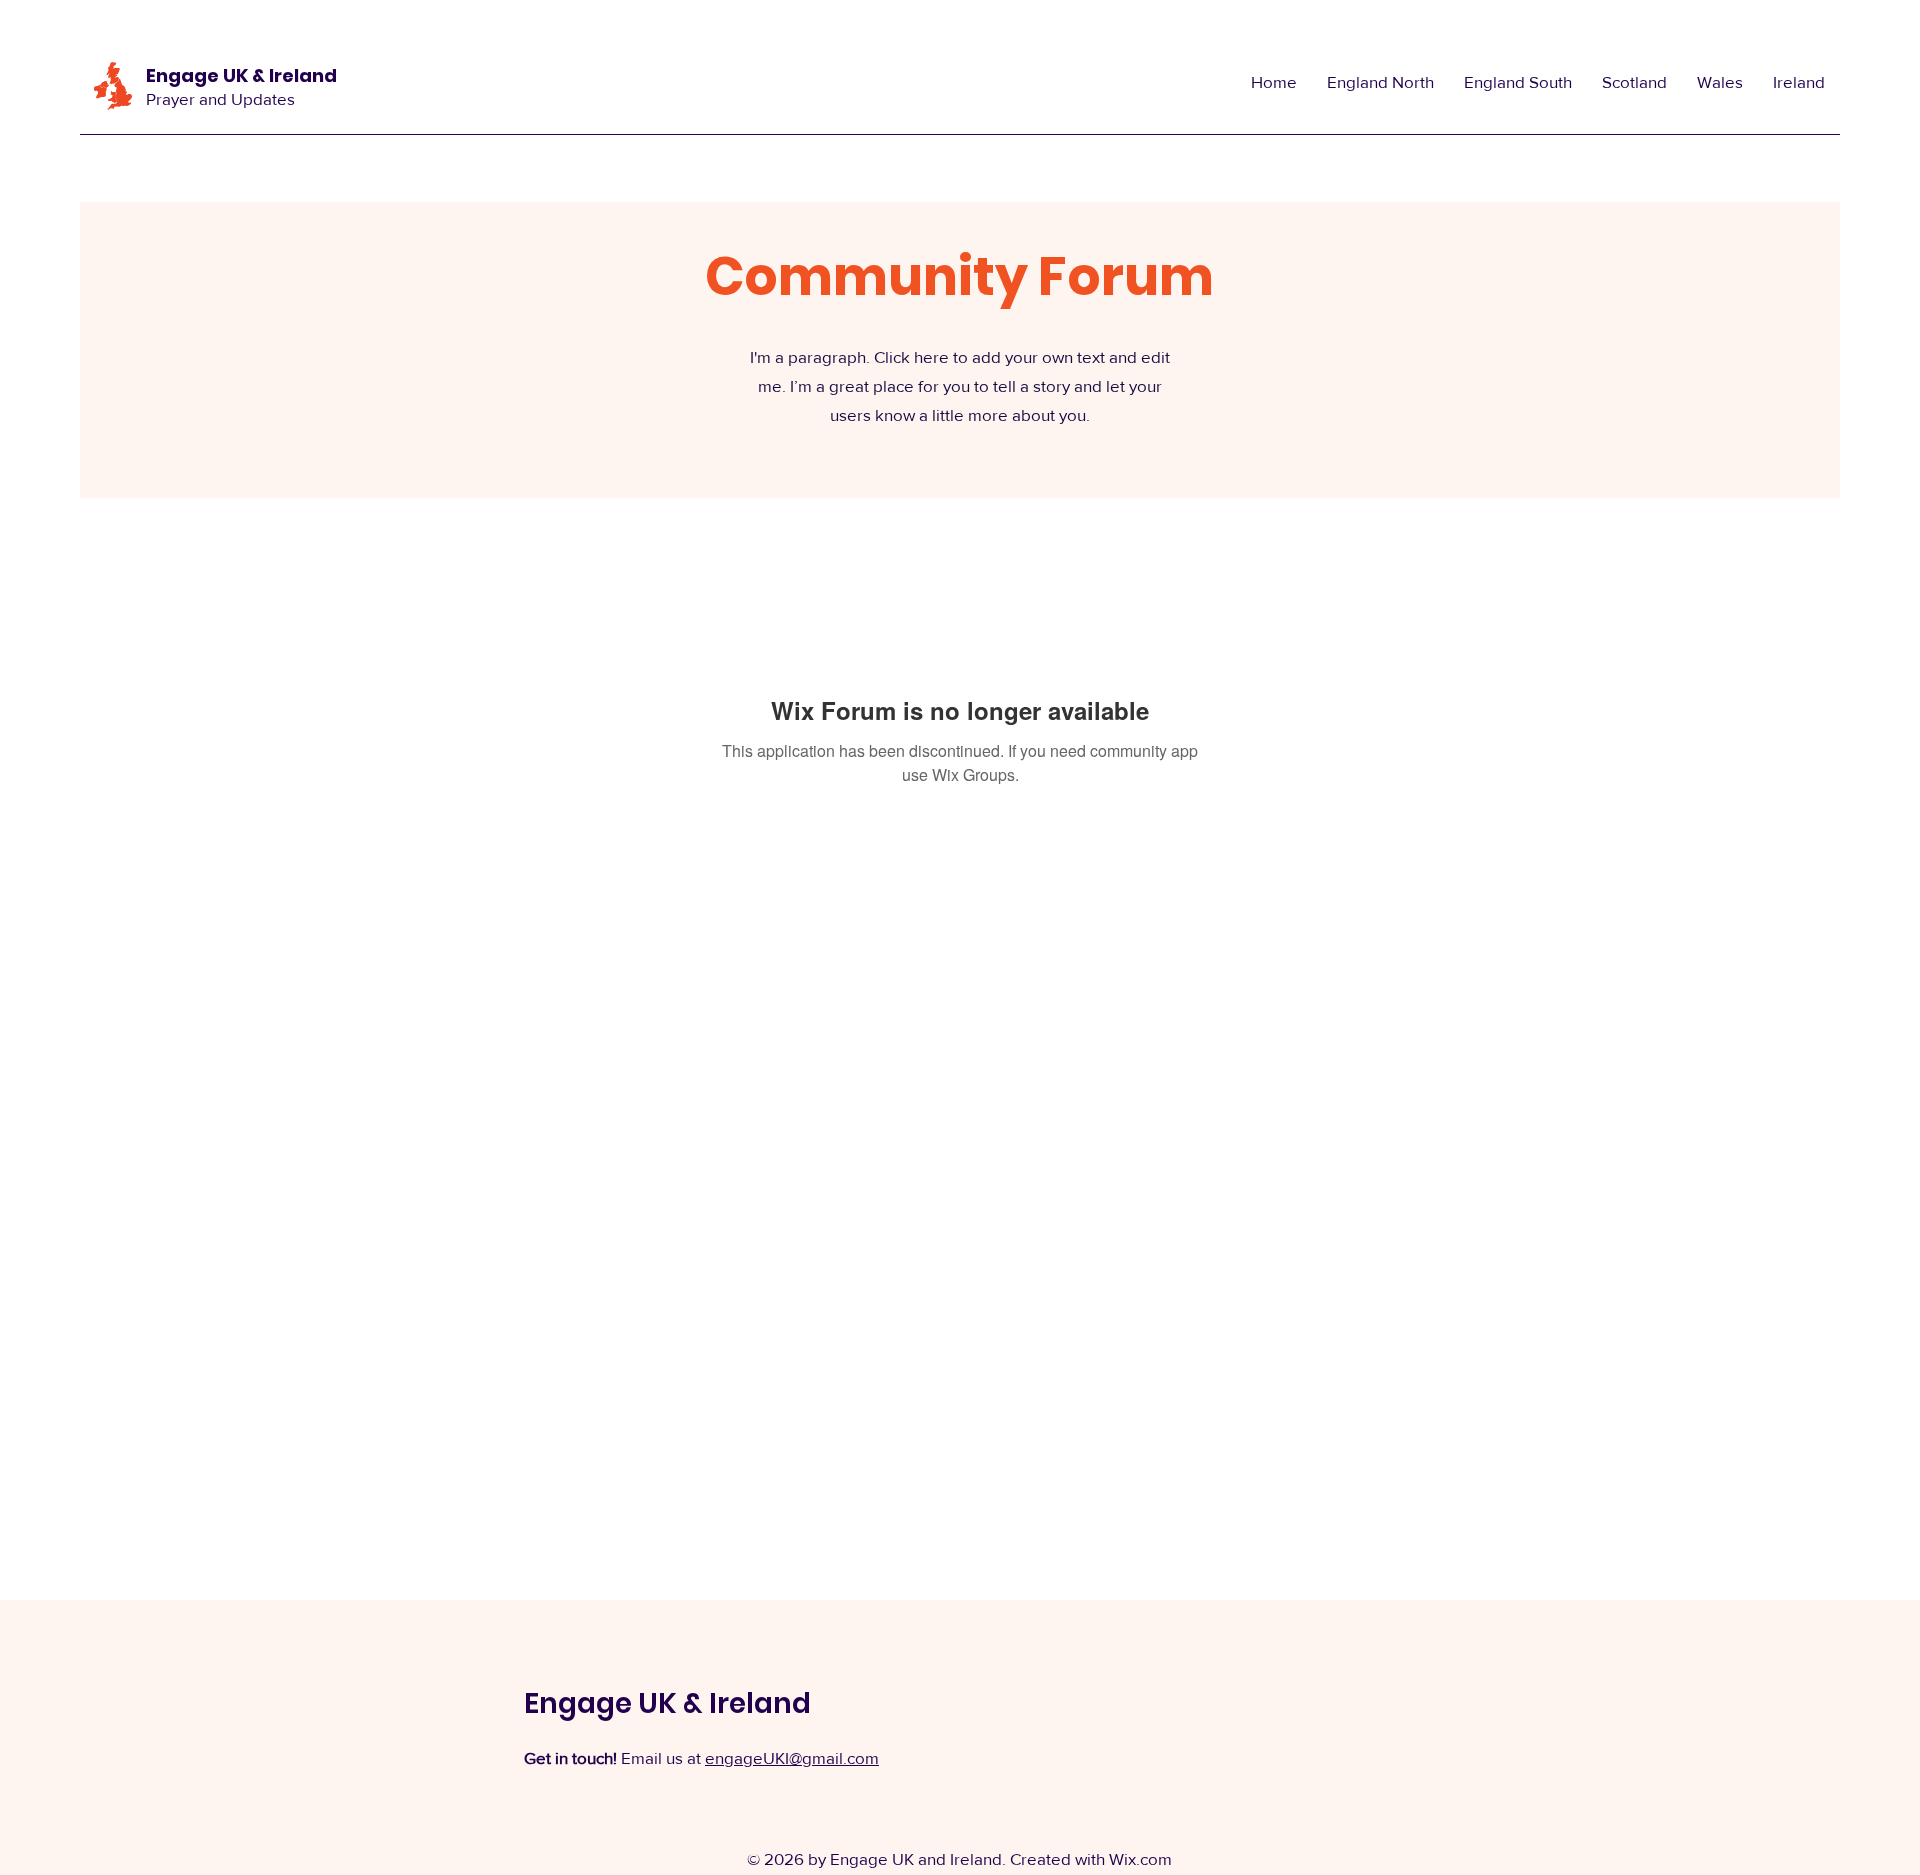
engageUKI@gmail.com (792, 1757)
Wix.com (1140, 1858)
